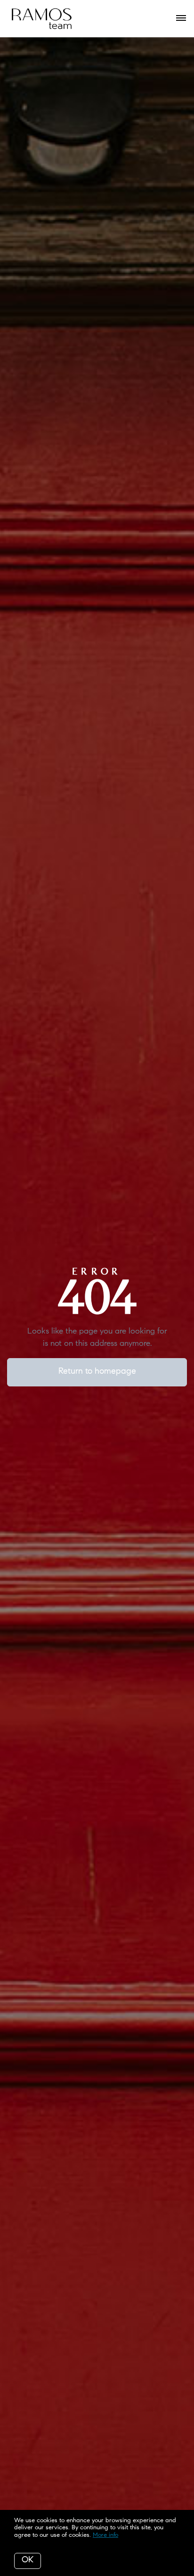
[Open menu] (181, 18)
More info (105, 2535)
